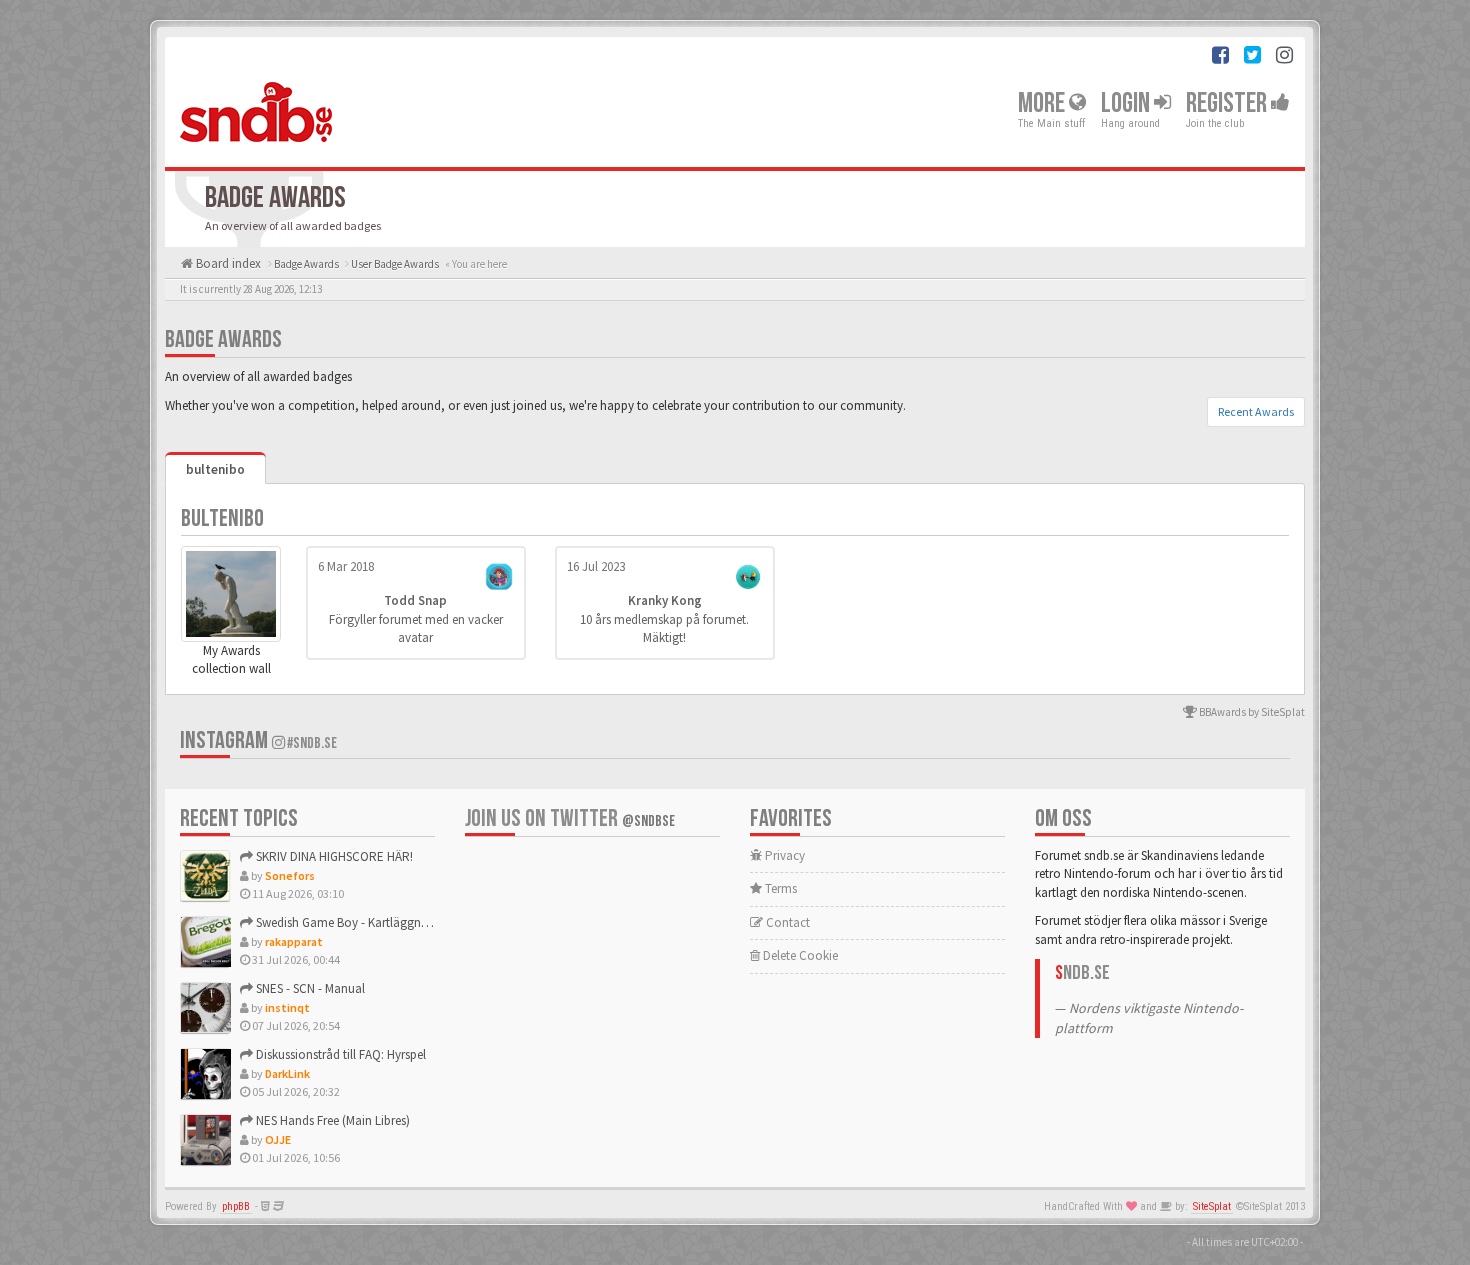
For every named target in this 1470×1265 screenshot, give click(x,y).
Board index (227, 263)
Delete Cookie (799, 955)
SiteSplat (1212, 1206)
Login (1127, 103)
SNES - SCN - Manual (309, 988)
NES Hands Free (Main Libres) (331, 1120)
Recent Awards (1256, 411)
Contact (786, 922)
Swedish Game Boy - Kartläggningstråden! (367, 922)
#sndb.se (311, 743)
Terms (779, 888)
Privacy (783, 855)
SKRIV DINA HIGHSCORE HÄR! (333, 856)
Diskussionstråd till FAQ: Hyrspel (339, 1054)
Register (1228, 103)
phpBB (236, 1206)
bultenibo (215, 469)
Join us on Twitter (570, 818)
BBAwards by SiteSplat (1251, 712)
